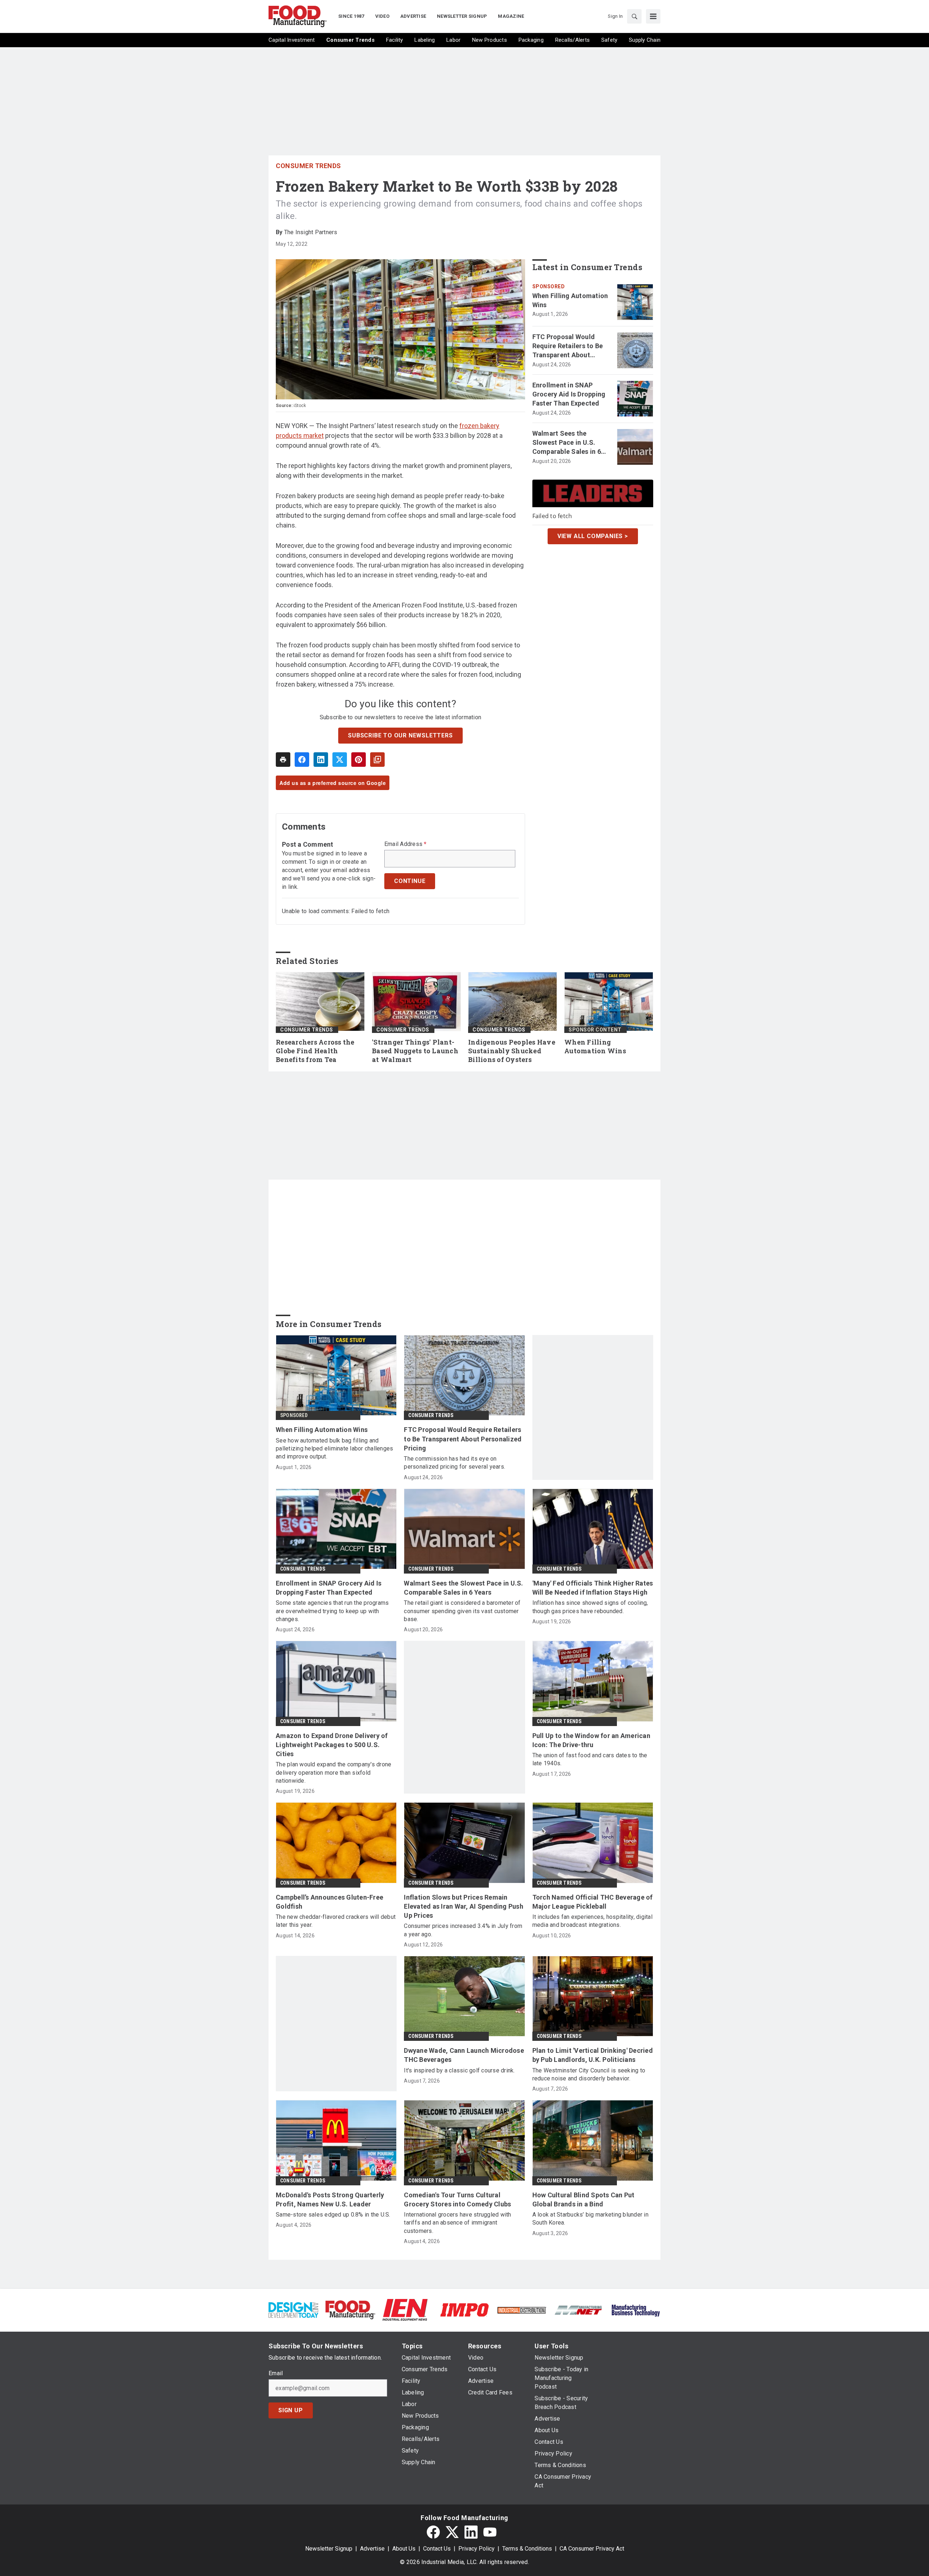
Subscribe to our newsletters (400, 735)
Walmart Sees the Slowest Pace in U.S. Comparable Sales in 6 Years (567, 443)
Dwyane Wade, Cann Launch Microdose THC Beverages (464, 2055)
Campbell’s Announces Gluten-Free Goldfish (330, 1902)
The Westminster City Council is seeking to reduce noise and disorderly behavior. (589, 2074)
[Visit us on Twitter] (452, 2532)
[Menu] (653, 16)
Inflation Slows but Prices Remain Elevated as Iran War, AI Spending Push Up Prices (464, 1906)
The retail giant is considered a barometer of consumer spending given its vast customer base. (462, 1611)
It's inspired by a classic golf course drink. (459, 2070)
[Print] (283, 760)
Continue (410, 881)
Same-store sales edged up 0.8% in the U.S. (333, 2215)
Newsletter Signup (329, 2549)
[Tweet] (340, 760)
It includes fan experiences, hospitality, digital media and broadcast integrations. (592, 1921)
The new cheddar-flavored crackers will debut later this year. (336, 1921)
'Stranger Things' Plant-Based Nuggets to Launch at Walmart (415, 1051)
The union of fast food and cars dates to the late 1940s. (590, 1759)
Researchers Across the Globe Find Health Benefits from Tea (315, 1051)
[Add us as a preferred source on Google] (377, 760)
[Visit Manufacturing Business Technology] (636, 2309)
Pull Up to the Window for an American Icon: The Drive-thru (591, 1740)
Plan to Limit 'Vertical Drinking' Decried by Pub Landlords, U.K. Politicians (593, 2055)
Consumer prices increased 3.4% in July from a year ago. (463, 1930)
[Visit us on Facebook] (433, 2532)
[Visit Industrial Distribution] (522, 2310)
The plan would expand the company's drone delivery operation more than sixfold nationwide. (333, 1773)
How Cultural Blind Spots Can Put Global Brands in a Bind (584, 2199)
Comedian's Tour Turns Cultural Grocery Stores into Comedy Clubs (457, 2199)
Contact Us (437, 2549)
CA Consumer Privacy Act (592, 2549)
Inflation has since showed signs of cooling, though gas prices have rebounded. (590, 1607)
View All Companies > (593, 536)
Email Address (406, 844)
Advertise (372, 2549)
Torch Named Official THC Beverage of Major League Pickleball (593, 1902)
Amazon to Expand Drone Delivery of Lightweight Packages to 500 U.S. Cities (332, 1745)
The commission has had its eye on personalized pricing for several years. (455, 1463)
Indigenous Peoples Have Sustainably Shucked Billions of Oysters (512, 1051)
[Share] (302, 760)
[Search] (634, 16)
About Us (404, 2549)
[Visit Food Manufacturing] (350, 2309)
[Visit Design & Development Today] (293, 2309)
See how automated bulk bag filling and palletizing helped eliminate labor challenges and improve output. (334, 1449)
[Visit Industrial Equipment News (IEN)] (405, 2309)
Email (276, 2373)
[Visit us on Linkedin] (471, 2532)
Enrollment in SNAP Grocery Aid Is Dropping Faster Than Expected (569, 394)
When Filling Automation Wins (570, 300)
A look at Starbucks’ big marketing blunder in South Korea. (590, 2219)
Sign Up (291, 2410)
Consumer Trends (308, 166)
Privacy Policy (476, 2549)
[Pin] (359, 760)
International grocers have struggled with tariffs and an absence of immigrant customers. (457, 2223)
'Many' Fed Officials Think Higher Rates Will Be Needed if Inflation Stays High (593, 1588)
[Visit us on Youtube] (490, 2532)
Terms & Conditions (527, 2549)
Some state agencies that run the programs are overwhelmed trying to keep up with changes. (332, 1611)
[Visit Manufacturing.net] (579, 2310)
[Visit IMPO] (464, 2309)
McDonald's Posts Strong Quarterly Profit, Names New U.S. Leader (330, 2199)
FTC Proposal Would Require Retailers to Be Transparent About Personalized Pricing (568, 346)
